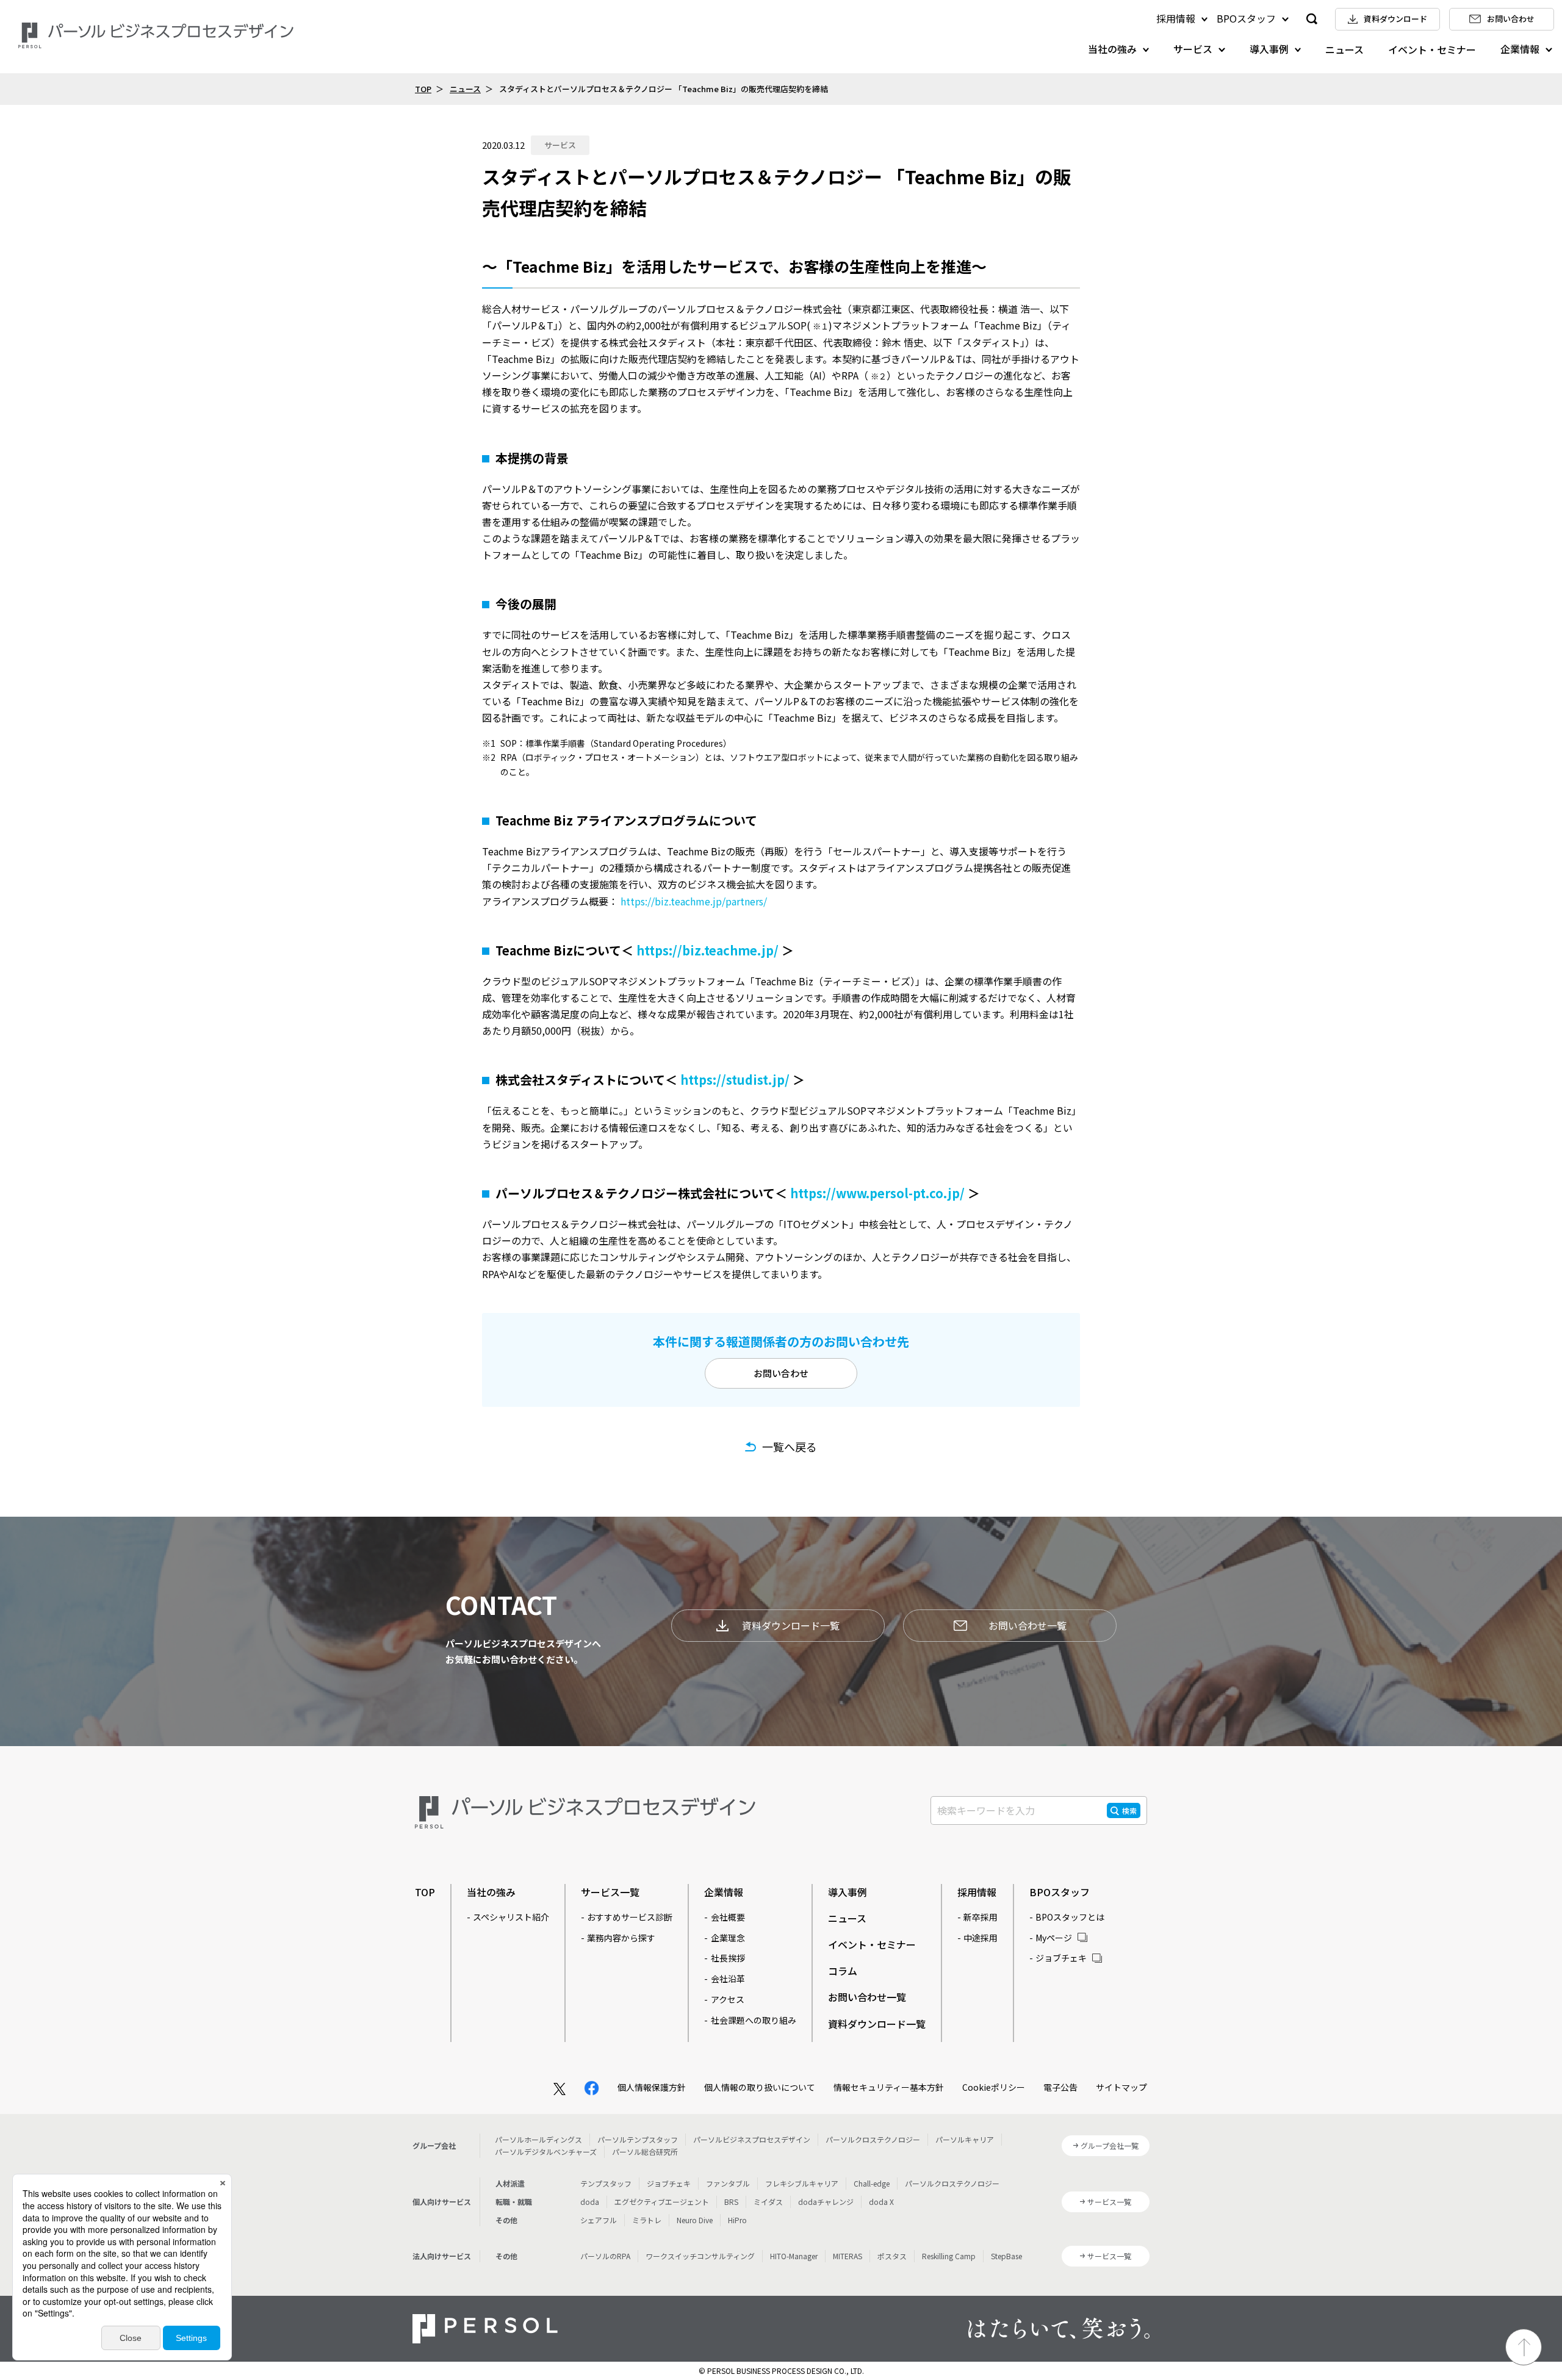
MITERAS (848, 2256)
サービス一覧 (610, 1892)
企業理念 (728, 1938)
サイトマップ (1121, 2087)
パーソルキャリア (965, 2139)
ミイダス (768, 2202)
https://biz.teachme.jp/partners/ (694, 901)
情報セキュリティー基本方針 (889, 2087)
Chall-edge (872, 2183)
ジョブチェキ (1061, 1958)
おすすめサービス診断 (630, 1917)
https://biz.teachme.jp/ (707, 950)
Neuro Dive (695, 2220)
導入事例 (1269, 49)
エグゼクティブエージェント (662, 2202)
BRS (731, 2202)
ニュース (1344, 49)
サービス (1193, 49)
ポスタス (892, 2256)
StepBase (1006, 2256)
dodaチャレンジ (826, 2202)
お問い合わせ (781, 1373)
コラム (843, 1971)
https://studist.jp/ (735, 1080)
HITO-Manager (794, 2256)
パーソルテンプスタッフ (638, 2139)
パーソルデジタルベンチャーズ (546, 2152)
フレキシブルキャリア (802, 2183)
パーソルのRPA (605, 2256)
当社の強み (1112, 49)
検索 (1129, 1810)
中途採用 (981, 1938)
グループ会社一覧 (1110, 2145)
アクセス (728, 1999)
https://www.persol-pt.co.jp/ (877, 1193)
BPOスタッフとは (1070, 1917)
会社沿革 (728, 1979)
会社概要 (728, 1917)
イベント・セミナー (1432, 49)
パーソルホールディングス (538, 2139)
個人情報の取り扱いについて (760, 2087)
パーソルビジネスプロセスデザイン (752, 2139)
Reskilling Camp (949, 2256)
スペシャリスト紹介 (511, 1917)
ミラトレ (647, 2220)
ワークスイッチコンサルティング (700, 2256)
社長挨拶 (728, 1958)
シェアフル (599, 2220)
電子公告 (1060, 2087)
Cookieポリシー (994, 2087)
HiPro (737, 2220)
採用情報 (1176, 18)
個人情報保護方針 (652, 2087)
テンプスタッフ (606, 2183)
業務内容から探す (621, 1938)
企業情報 (1520, 49)
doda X (881, 2202)
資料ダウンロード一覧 (791, 1625)
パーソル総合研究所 (645, 2152)
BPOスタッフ (1246, 18)
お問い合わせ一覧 (1028, 1625)
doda (590, 2202)
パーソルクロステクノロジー (873, 2139)
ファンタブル (728, 2183)
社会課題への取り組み (754, 2020)
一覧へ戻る (790, 1447)
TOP (423, 89)
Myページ (1054, 1938)
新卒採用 (981, 1917)
